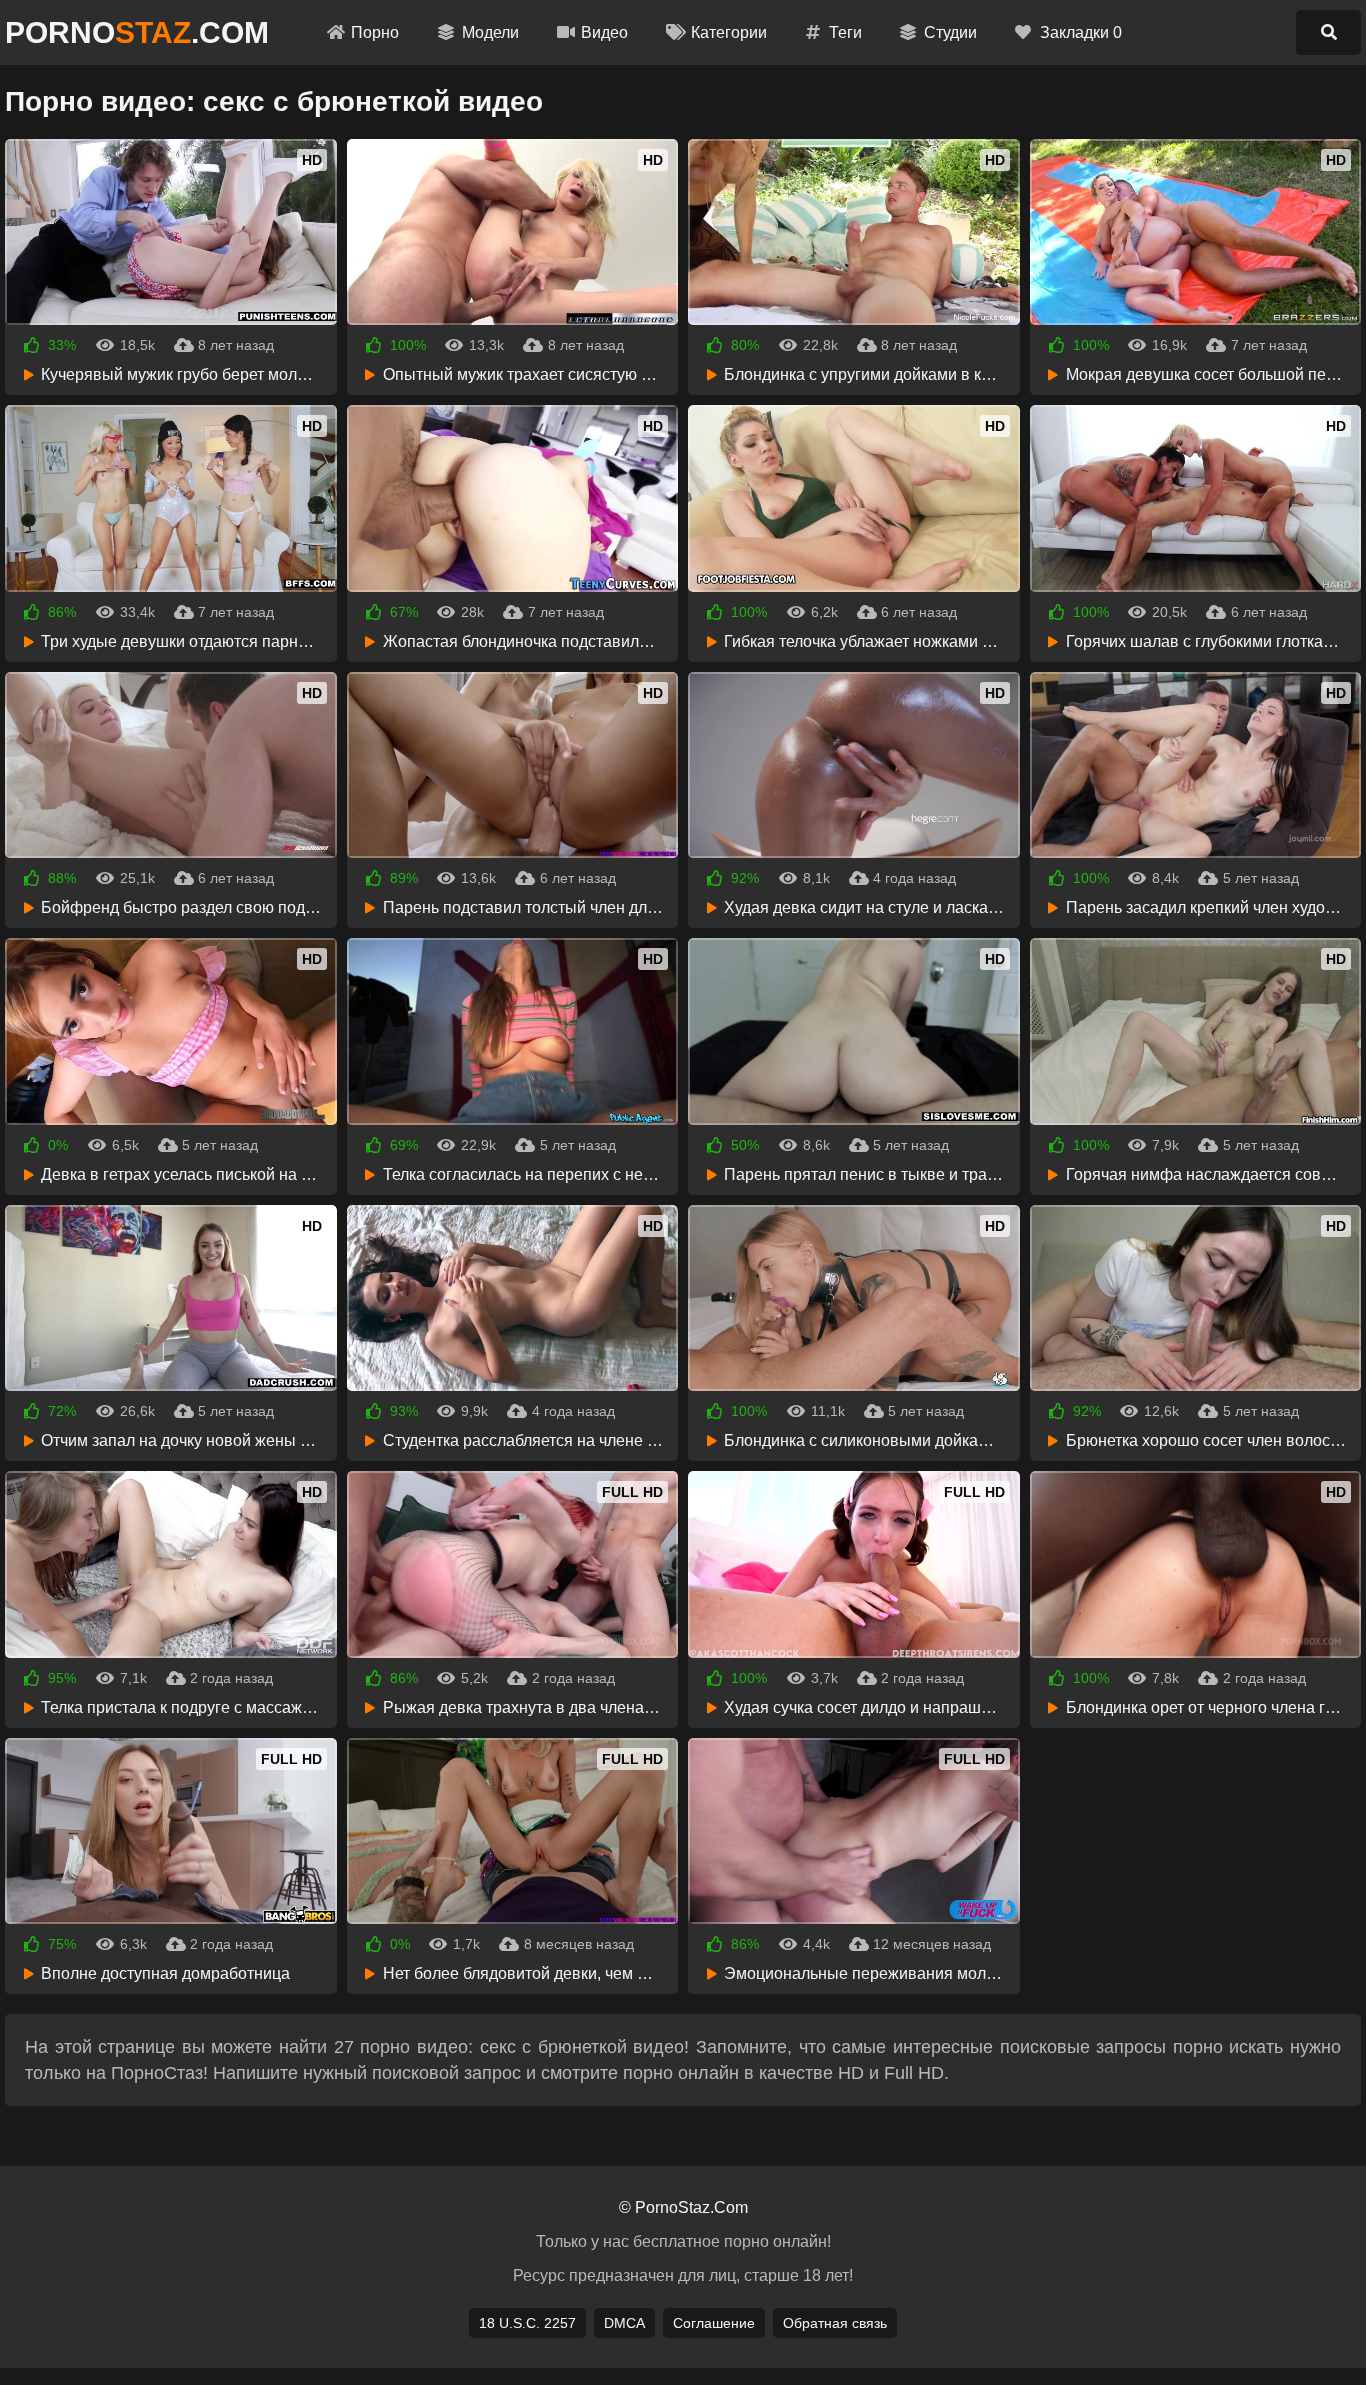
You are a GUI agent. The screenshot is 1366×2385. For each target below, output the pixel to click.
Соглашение (714, 2323)
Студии (950, 32)
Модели (490, 32)
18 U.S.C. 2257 (527, 2323)
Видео (604, 32)
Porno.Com (137, 32)
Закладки (1081, 32)
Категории (729, 32)
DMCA (624, 2323)
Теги (845, 32)
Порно (375, 32)
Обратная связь (835, 2323)
